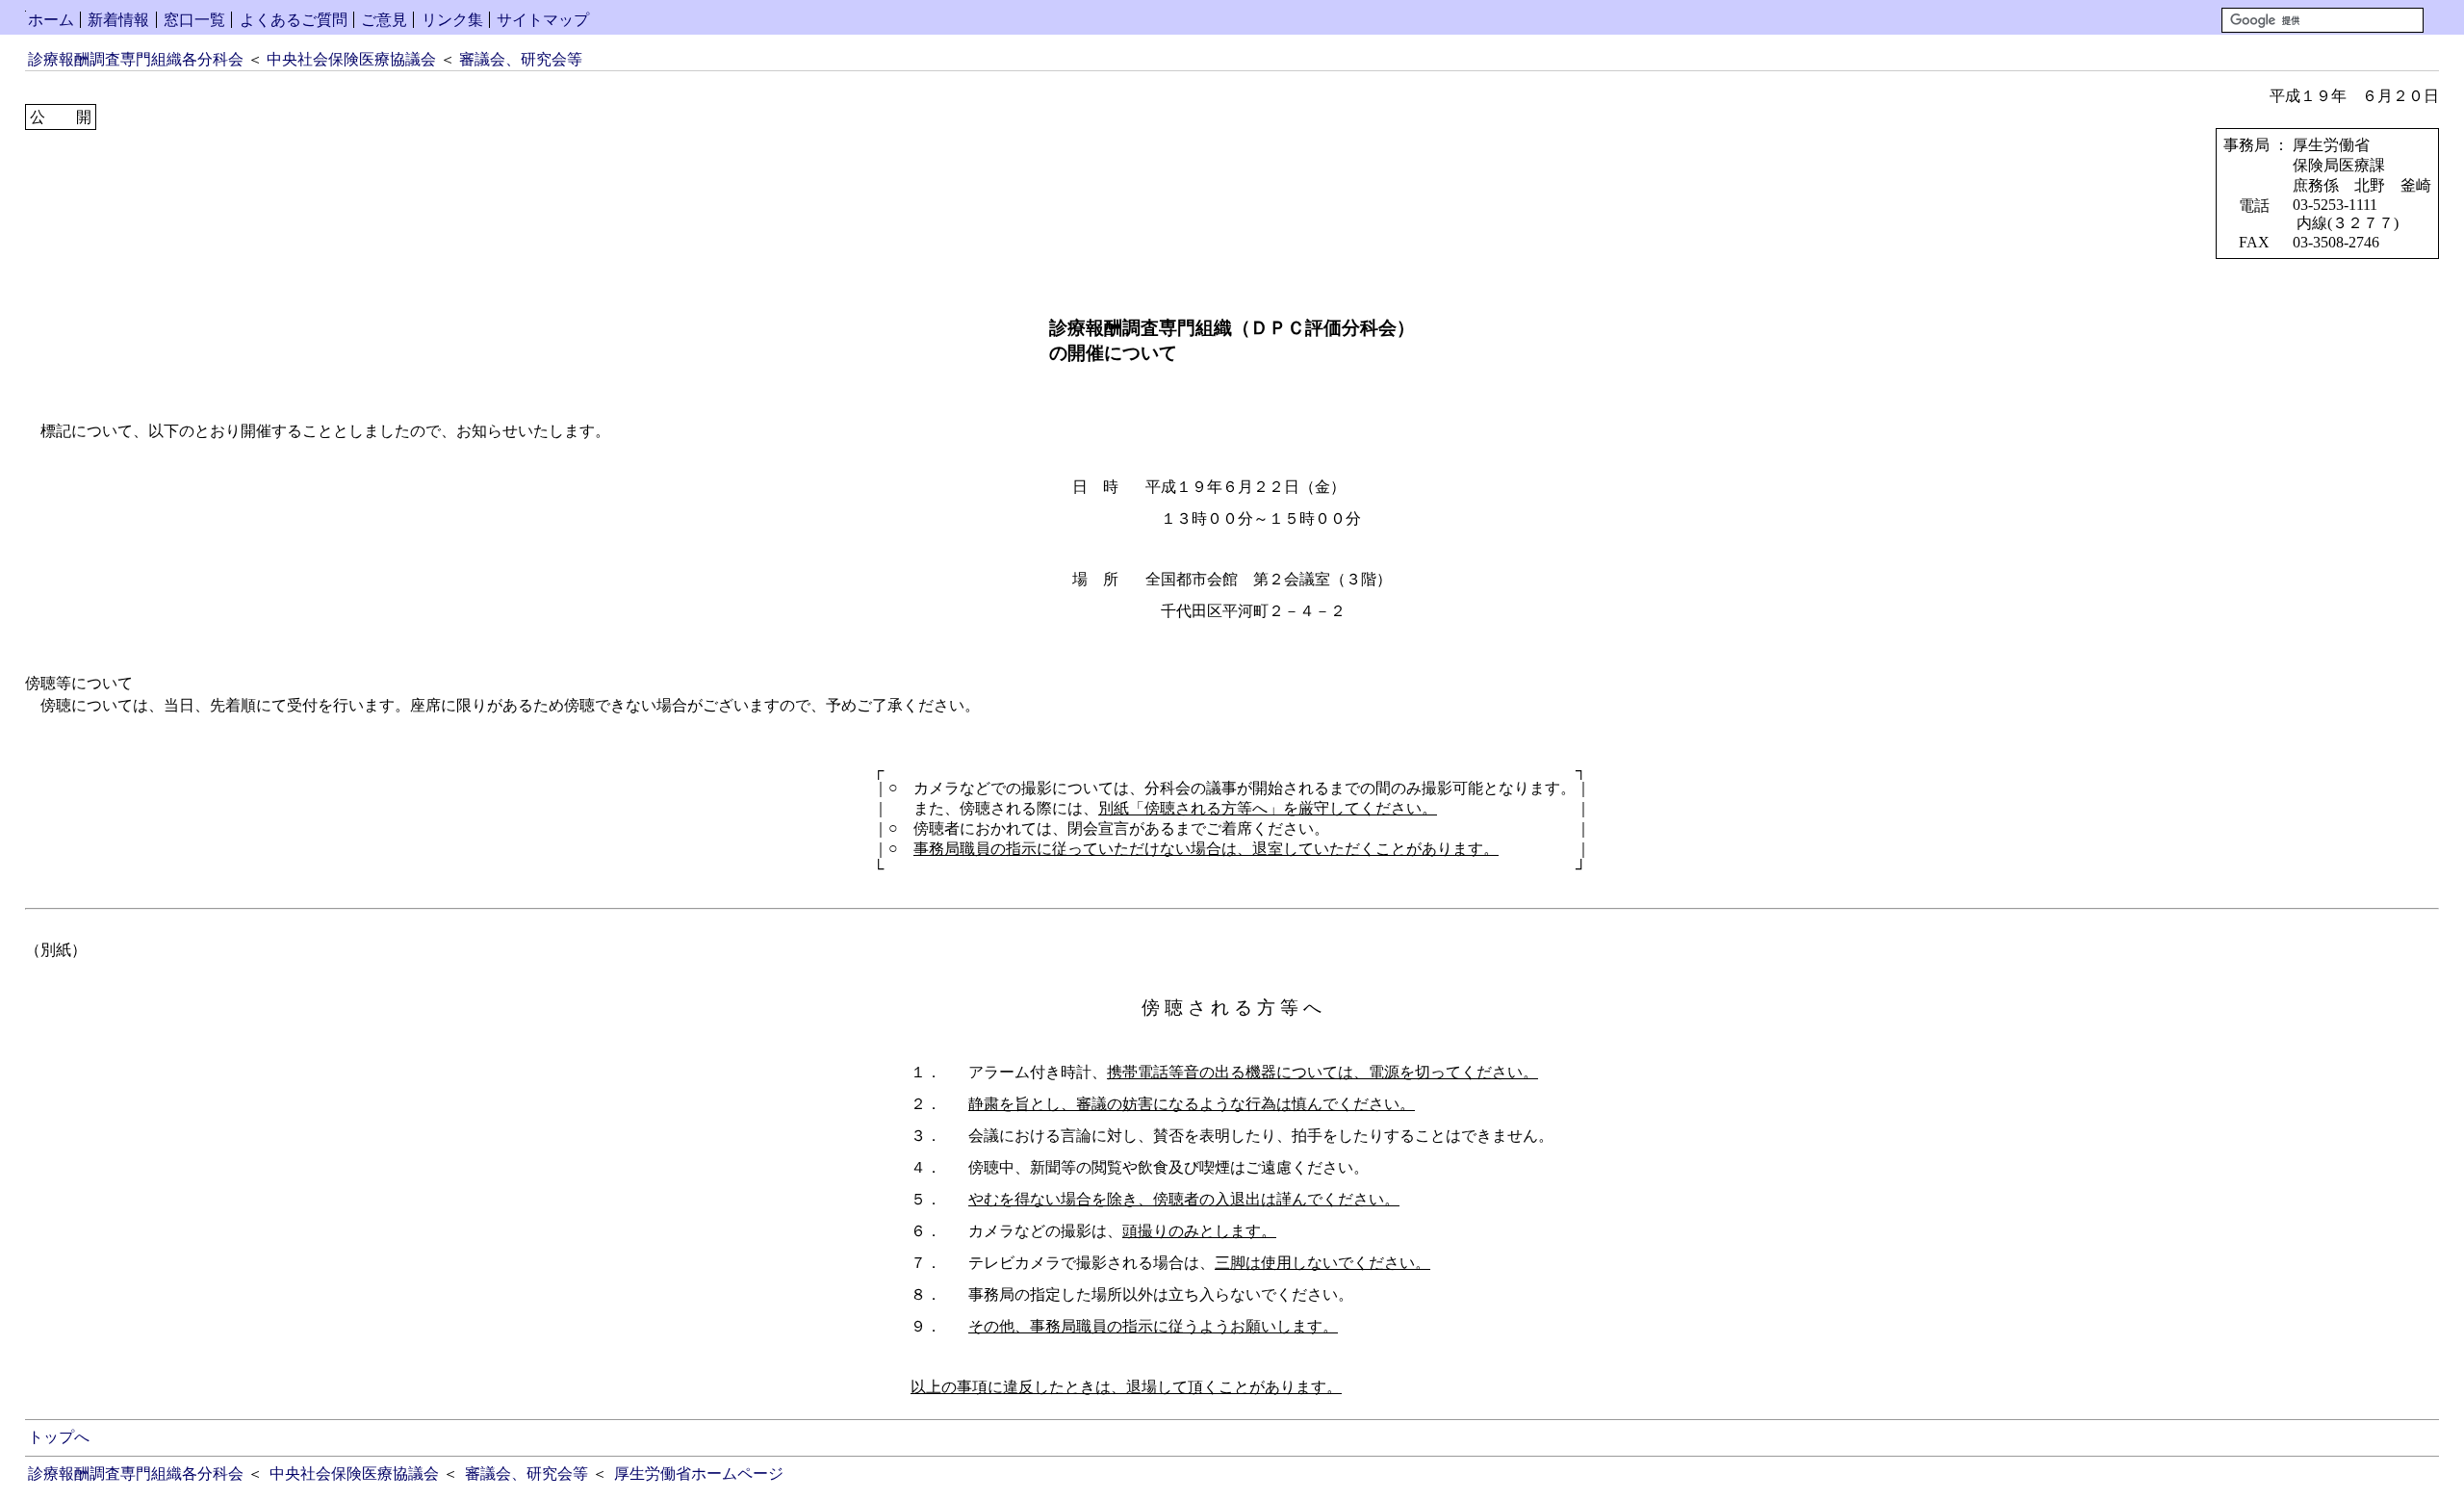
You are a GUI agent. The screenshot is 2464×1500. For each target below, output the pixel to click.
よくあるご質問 (294, 20)
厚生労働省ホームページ (699, 1474)
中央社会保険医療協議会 (351, 59)
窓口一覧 (194, 20)
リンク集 (452, 20)
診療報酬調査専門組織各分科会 (136, 59)
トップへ (59, 1437)
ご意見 (384, 20)
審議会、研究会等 (521, 59)
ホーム (51, 20)
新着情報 (118, 20)
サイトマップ (543, 20)
